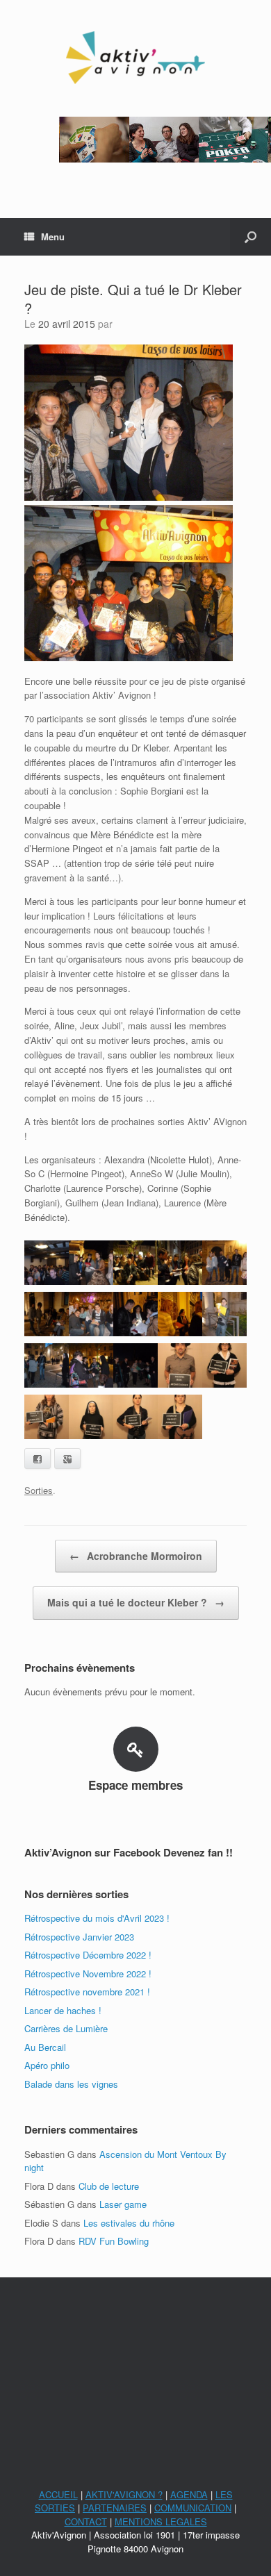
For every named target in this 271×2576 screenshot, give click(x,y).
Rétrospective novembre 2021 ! (87, 1992)
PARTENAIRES (115, 2508)
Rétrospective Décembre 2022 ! (88, 1955)
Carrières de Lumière (66, 2028)
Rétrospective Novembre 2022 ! (88, 1973)
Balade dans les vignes (71, 2084)
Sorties (39, 1490)
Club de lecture (109, 2186)
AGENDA (189, 2494)
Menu (53, 236)
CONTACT (86, 2521)
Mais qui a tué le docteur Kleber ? (136, 1602)
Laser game (123, 2204)
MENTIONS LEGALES (161, 2521)
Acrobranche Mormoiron (136, 1556)
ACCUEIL (58, 2494)
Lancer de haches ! (63, 2010)
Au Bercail (45, 2047)
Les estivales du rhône (129, 2223)
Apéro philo (47, 2065)
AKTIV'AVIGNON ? (124, 2494)
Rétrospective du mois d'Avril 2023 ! (97, 1918)
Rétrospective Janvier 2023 (79, 1937)
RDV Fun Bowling (114, 2241)
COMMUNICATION (193, 2508)
